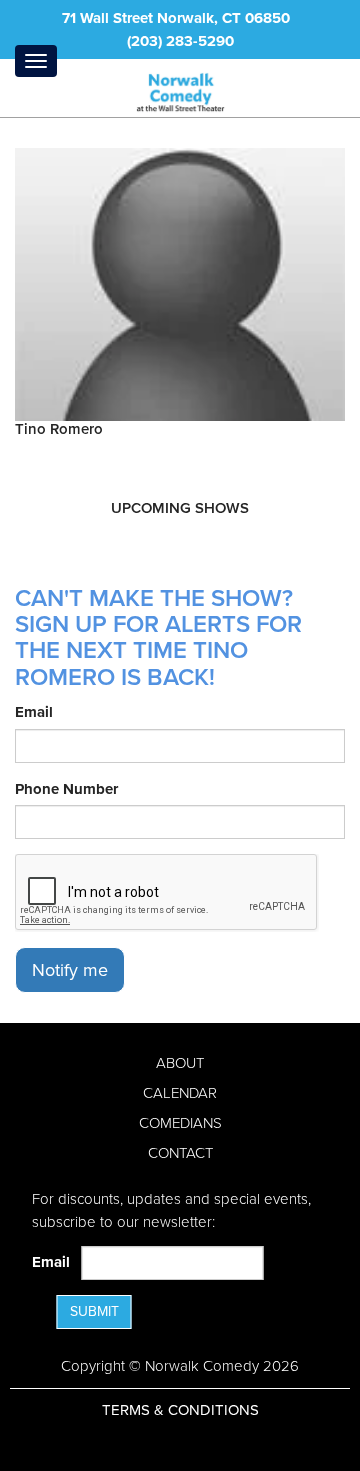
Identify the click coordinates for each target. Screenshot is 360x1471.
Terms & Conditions (180, 1410)
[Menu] (36, 61)
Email (34, 712)
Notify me (70, 970)
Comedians (180, 1123)
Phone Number (66, 789)
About (180, 1063)
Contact (180, 1153)
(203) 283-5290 (180, 41)
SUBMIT (94, 1311)
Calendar (180, 1093)
